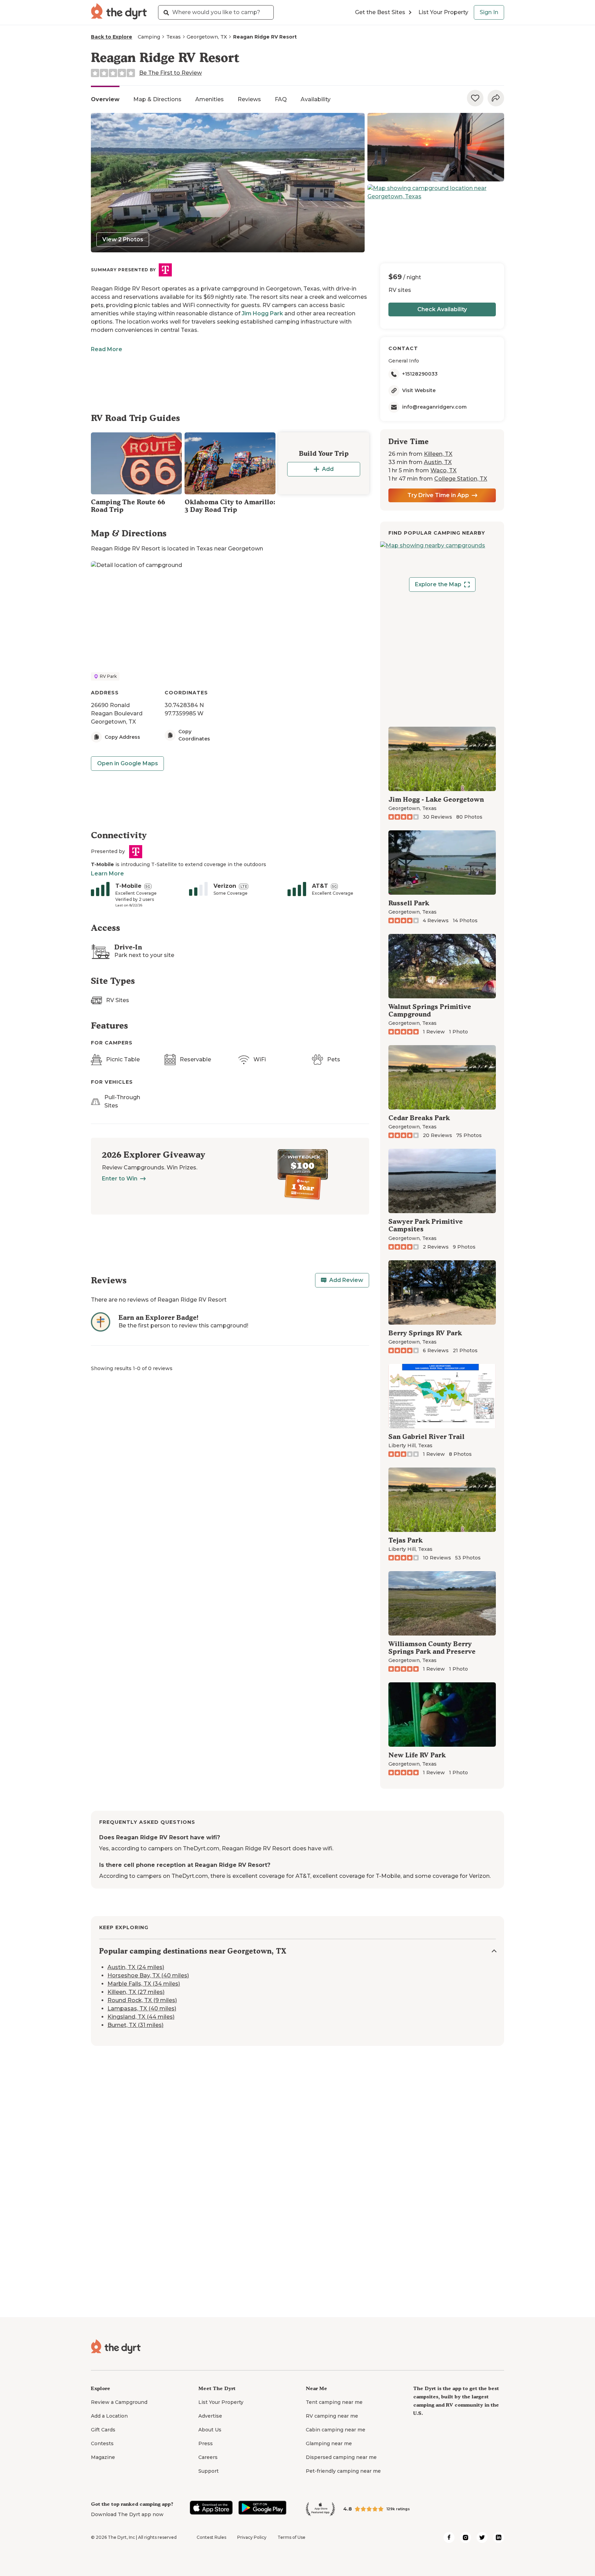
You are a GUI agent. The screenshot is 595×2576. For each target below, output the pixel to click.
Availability (316, 99)
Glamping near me (329, 2443)
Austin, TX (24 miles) (136, 1968)
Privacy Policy (252, 2537)
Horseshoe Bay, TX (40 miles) (148, 1976)
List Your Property (443, 12)
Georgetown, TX (207, 37)
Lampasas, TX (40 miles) (142, 2009)
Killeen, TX (438, 454)
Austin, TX (438, 462)
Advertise (210, 2416)
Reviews (249, 99)
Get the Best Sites (380, 12)
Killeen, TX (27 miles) (136, 1992)
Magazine (103, 2457)
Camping (149, 37)
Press (206, 2443)
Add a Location (109, 2416)
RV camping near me (332, 2416)
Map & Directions (157, 99)
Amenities (210, 99)
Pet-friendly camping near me (343, 2471)
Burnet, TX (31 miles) (135, 2025)
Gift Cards (103, 2430)
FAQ (281, 99)
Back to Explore (112, 37)
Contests (102, 2443)
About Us (210, 2430)
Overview (105, 99)
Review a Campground (119, 2402)
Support (208, 2471)
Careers (208, 2457)
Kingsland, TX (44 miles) (141, 2017)
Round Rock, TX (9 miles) (142, 2001)
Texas (174, 37)
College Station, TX (461, 479)
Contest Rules (211, 2537)
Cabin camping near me (336, 2430)
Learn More (107, 874)
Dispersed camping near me (341, 2457)
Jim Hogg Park (262, 313)
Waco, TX (443, 470)
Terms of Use (291, 2537)
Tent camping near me (334, 2402)
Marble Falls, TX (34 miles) (144, 1984)
